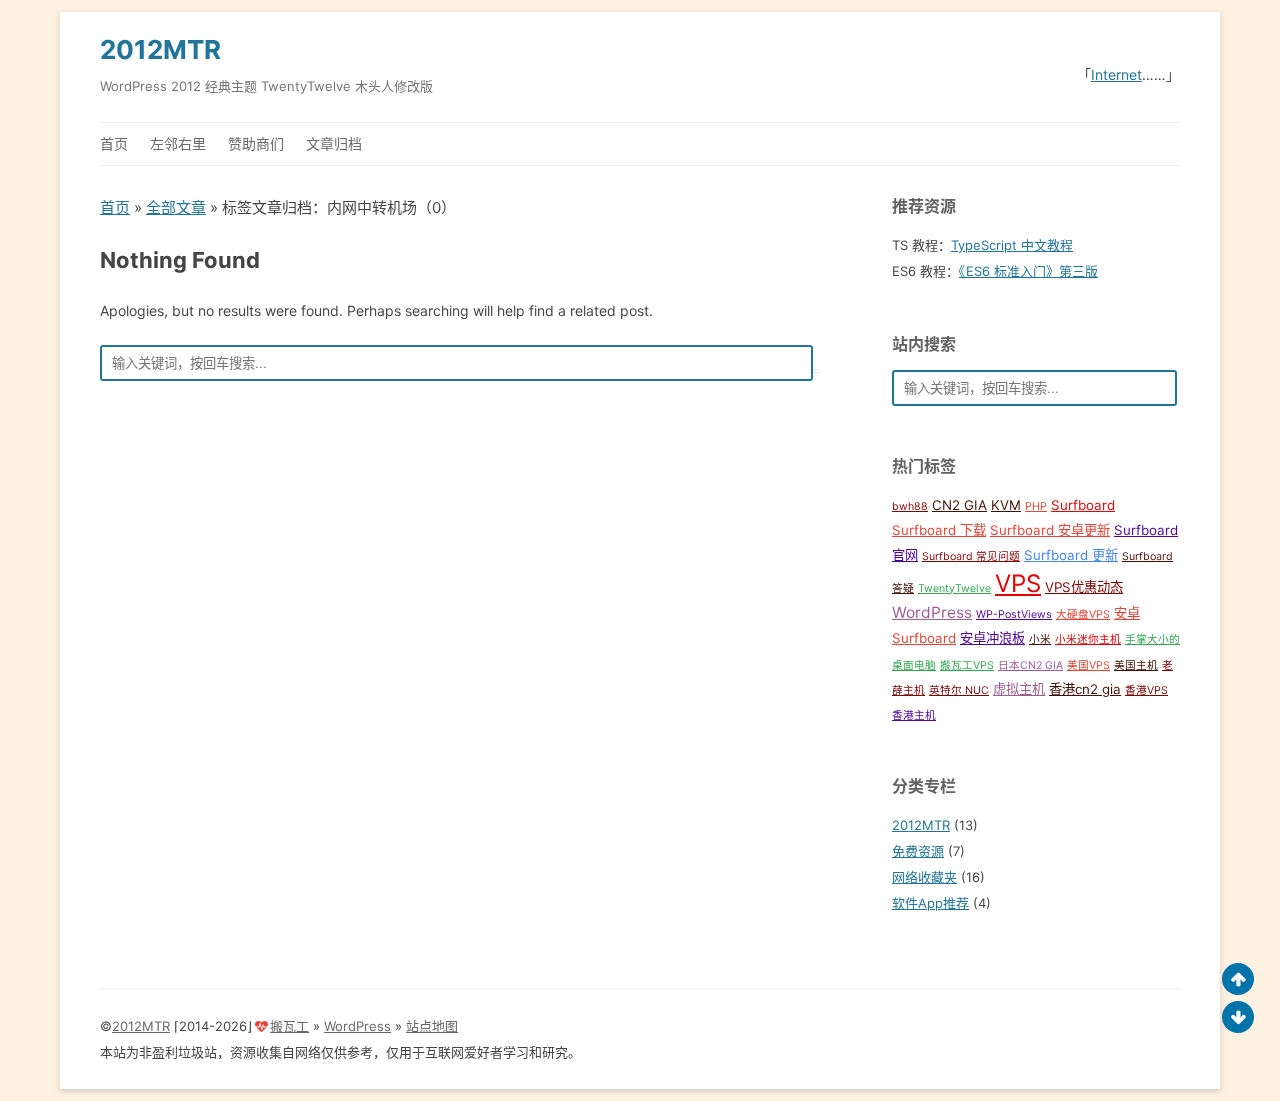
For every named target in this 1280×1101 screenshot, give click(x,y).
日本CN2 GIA (1030, 665)
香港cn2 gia (1085, 689)
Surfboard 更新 (1071, 555)
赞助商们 (256, 143)
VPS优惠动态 (1084, 587)
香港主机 (914, 715)
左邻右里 (178, 143)
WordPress (932, 612)
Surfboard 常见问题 (971, 556)
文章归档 (334, 143)
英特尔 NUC (959, 690)
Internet (1116, 74)
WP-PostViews (1014, 614)
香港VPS (1146, 690)
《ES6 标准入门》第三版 (1028, 271)
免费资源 (918, 851)
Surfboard (1083, 505)
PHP (1036, 506)
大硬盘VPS (1083, 614)
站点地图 (432, 1026)
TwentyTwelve (954, 588)
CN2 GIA (959, 505)
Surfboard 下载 (939, 530)
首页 (114, 143)
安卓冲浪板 (992, 638)
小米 (1040, 639)
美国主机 (1136, 665)
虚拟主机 (1019, 689)
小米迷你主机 (1088, 639)
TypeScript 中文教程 (1012, 245)
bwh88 (910, 506)
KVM (1006, 505)
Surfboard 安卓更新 (1050, 530)
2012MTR (160, 49)
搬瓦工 (289, 1026)
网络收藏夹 (924, 877)
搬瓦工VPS (967, 665)
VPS (1018, 583)
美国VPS (1088, 665)
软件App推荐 (930, 903)
